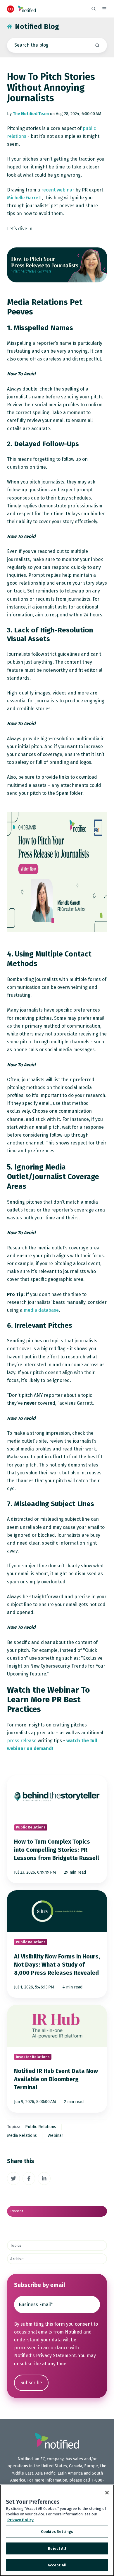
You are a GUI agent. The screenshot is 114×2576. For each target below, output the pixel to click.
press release (22, 1741)
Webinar (55, 2135)
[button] (94, 9)
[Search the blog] (97, 45)
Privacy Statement (56, 2356)
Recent (17, 2211)
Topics (16, 2246)
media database (41, 1310)
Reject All (57, 2548)
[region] (57, 2530)
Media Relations (22, 2135)
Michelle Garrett (24, 198)
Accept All (57, 2565)
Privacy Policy (20, 2520)
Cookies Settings (57, 2532)
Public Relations (41, 2127)
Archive (17, 2259)
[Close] (107, 2493)
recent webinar (58, 190)
